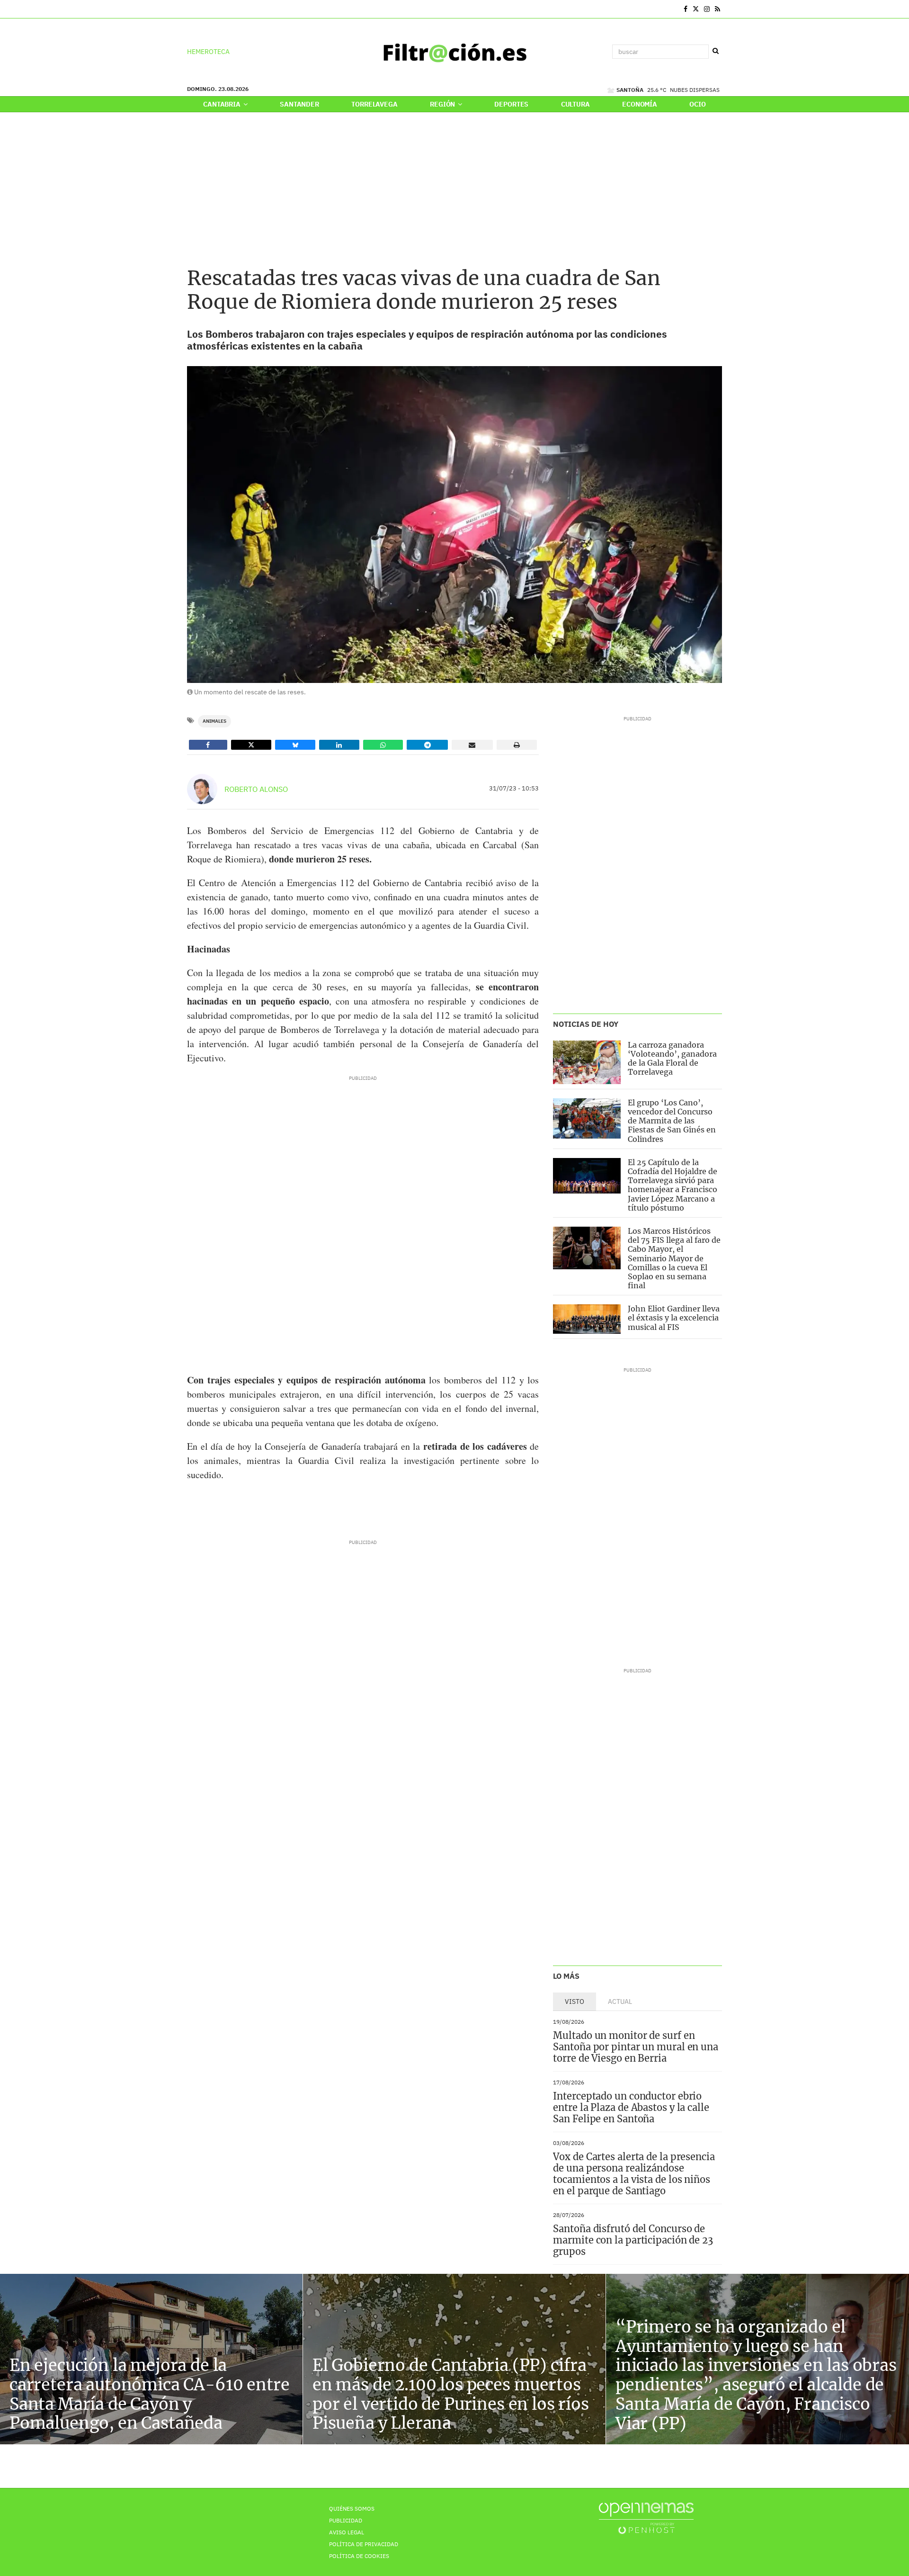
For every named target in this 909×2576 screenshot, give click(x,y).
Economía (640, 104)
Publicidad (346, 2520)
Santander (299, 104)
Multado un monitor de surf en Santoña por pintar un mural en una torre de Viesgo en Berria (636, 2047)
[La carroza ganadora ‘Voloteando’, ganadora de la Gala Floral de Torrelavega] (587, 1062)
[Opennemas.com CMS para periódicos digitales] (646, 2518)
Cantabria (223, 104)
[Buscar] (715, 51)
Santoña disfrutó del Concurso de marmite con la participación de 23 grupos (633, 2240)
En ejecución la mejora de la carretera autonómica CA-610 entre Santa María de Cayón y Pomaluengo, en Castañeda (149, 2394)
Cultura (575, 104)
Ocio (697, 104)
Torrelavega (374, 104)
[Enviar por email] (472, 745)
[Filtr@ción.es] (454, 52)
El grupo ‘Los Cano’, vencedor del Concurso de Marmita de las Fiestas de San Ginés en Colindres (672, 1121)
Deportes (511, 104)
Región (443, 104)
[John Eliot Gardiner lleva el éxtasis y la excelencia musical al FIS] (587, 1319)
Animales (214, 721)
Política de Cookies (359, 2556)
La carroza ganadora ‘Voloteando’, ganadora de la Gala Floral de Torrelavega (672, 1059)
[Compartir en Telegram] (427, 745)
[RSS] (717, 9)
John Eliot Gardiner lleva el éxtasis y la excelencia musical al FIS (674, 1318)
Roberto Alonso (256, 789)
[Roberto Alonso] (202, 789)
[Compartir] (208, 745)
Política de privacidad (364, 2544)
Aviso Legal (347, 2532)
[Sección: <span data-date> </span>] (188, 9)
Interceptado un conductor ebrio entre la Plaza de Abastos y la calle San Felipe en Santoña (631, 2107)
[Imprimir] (517, 745)
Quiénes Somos (352, 2509)
